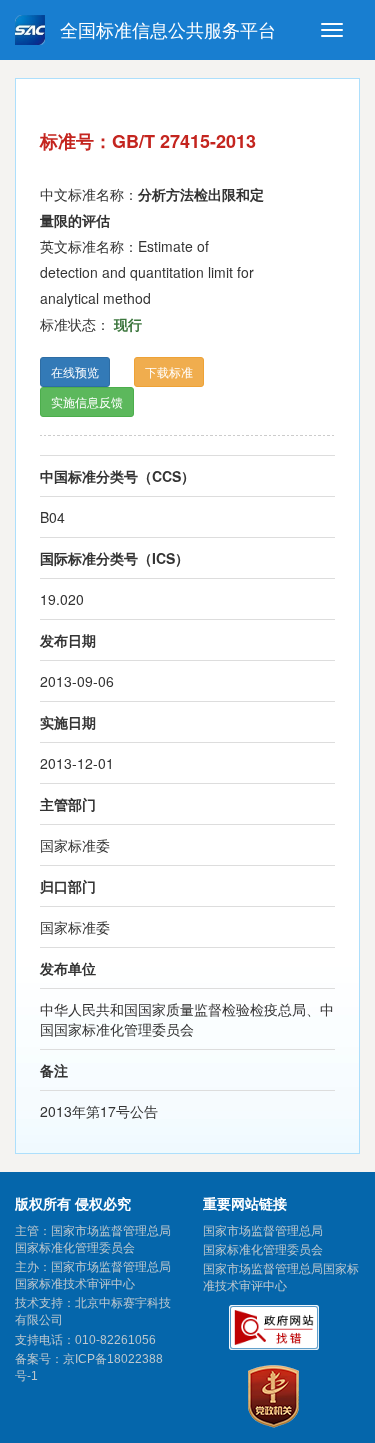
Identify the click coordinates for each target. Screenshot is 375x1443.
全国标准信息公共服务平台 (165, 31)
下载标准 (169, 371)
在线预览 (75, 371)
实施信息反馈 (87, 401)
